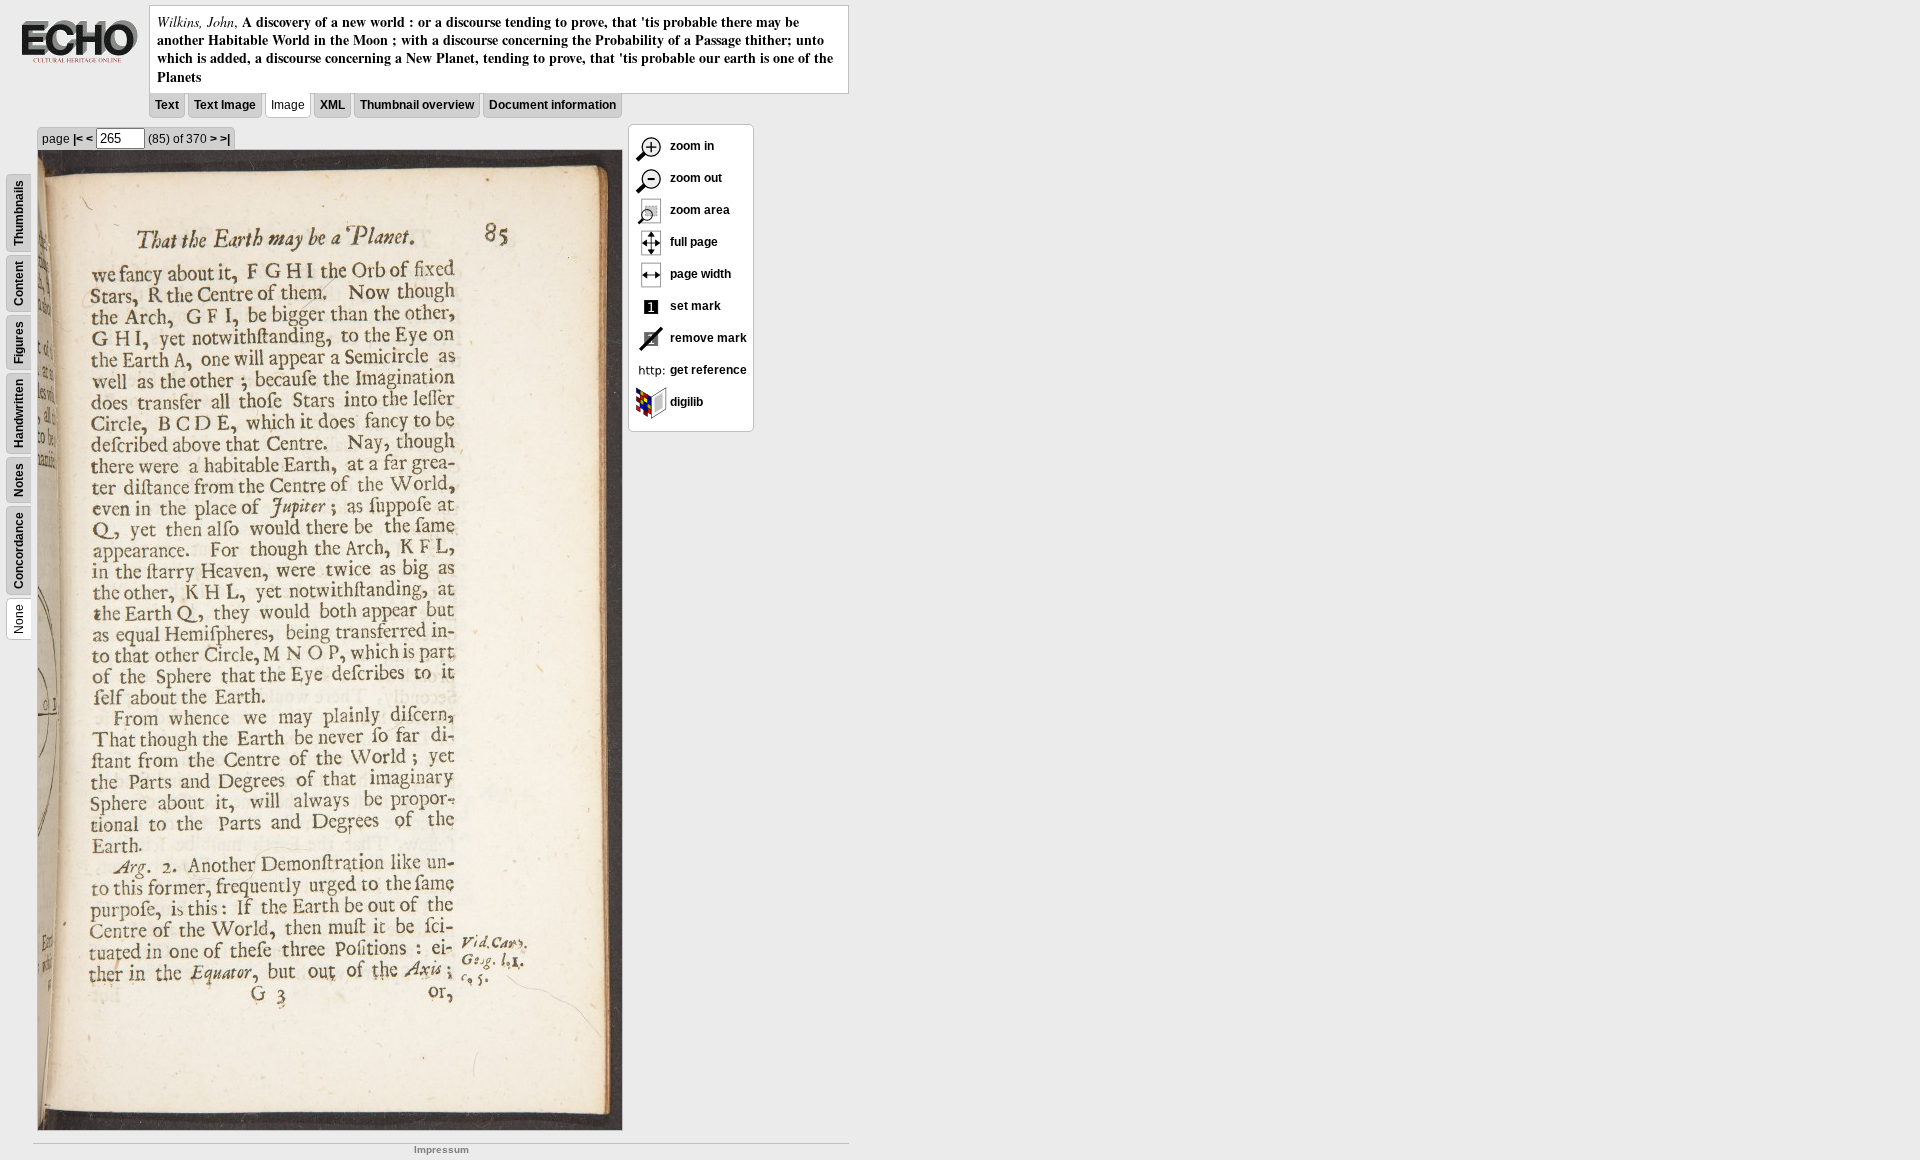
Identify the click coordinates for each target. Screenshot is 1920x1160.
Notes (19, 480)
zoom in (690, 146)
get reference (707, 370)
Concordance (19, 550)
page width (699, 274)
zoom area (698, 210)
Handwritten (19, 413)
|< (78, 139)
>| (225, 139)
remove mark (707, 338)
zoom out (694, 178)
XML (332, 105)
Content (19, 283)
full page (692, 242)
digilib (685, 402)
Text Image (225, 105)
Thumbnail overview (417, 105)
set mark (694, 306)
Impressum (441, 1149)
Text (167, 105)
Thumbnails (19, 213)
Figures (19, 342)
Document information (552, 105)
